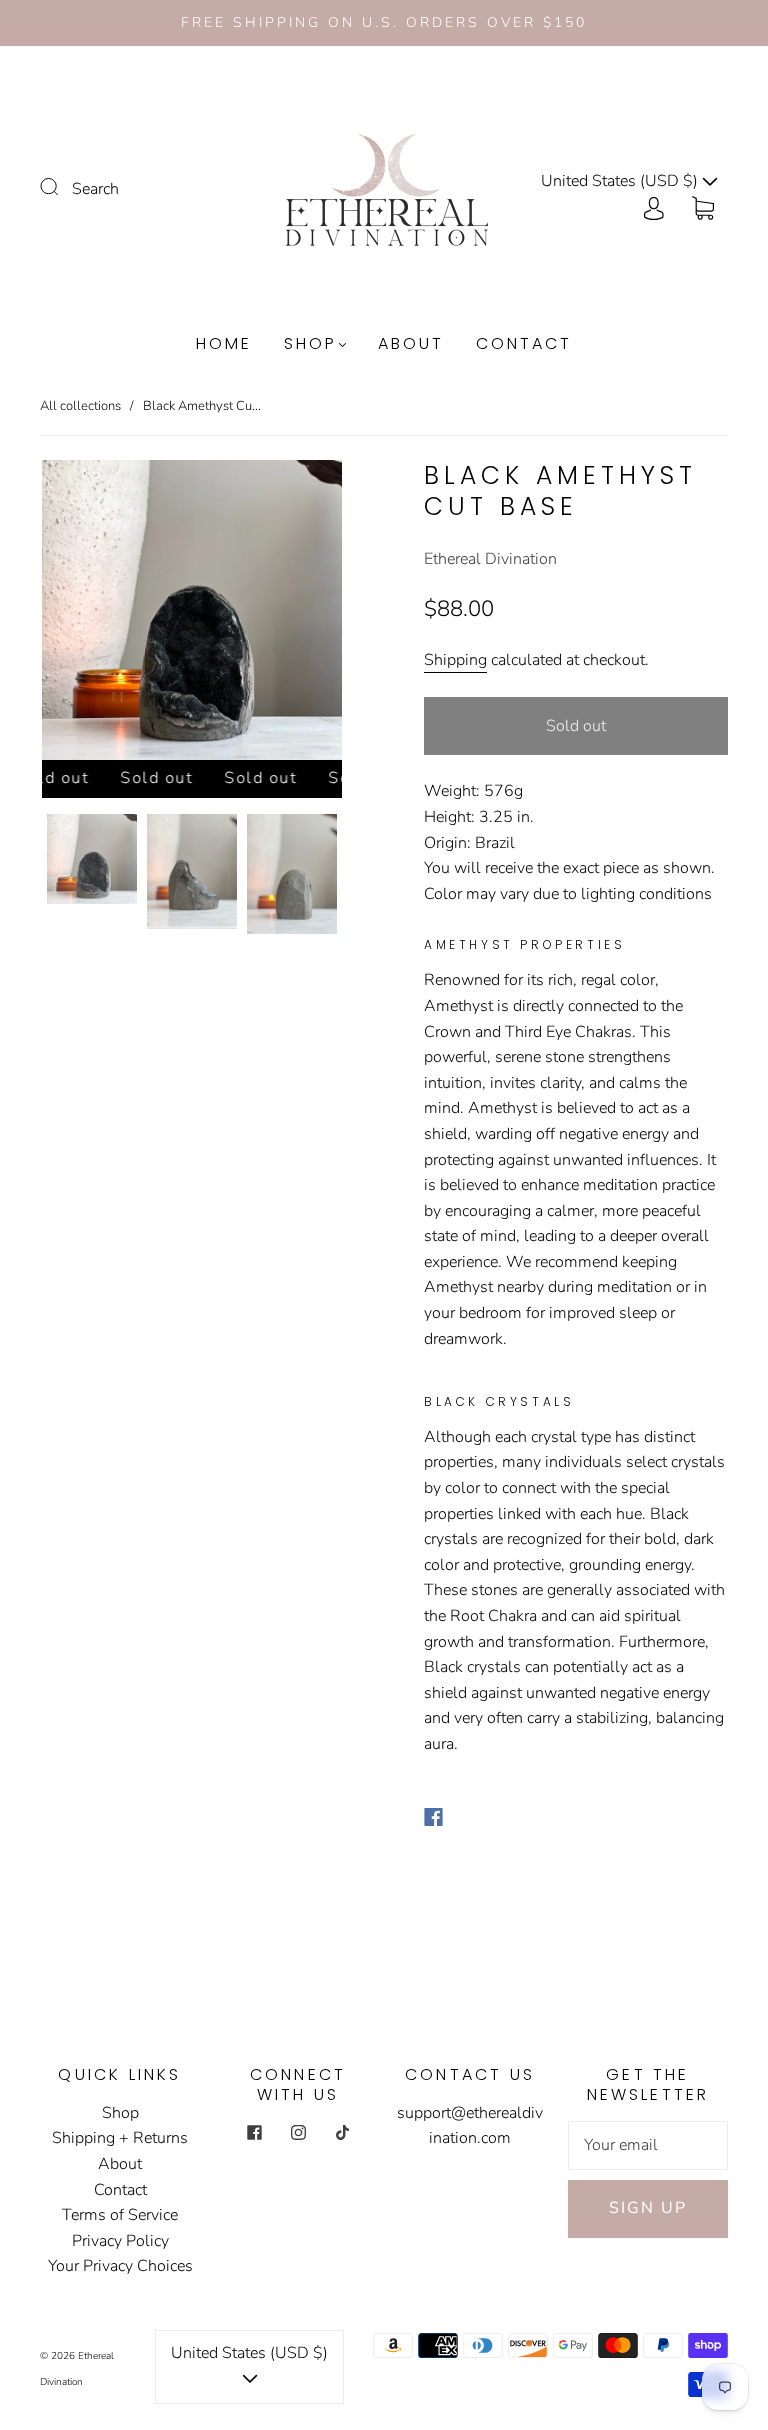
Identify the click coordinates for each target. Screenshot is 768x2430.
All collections (80, 406)
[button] (72, 614)
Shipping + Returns (120, 2138)
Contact (524, 344)
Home (224, 344)
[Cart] (703, 207)
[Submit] (62, 187)
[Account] (654, 207)
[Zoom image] (192, 614)
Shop (310, 344)
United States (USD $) (621, 181)
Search (95, 189)
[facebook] (254, 2133)
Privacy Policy (120, 2241)
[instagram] (298, 2133)
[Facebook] (433, 1817)
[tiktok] (342, 2133)
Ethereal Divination (490, 559)
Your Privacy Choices (120, 2266)
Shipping (455, 660)
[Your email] (648, 2146)
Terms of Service (120, 2215)
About (411, 344)
